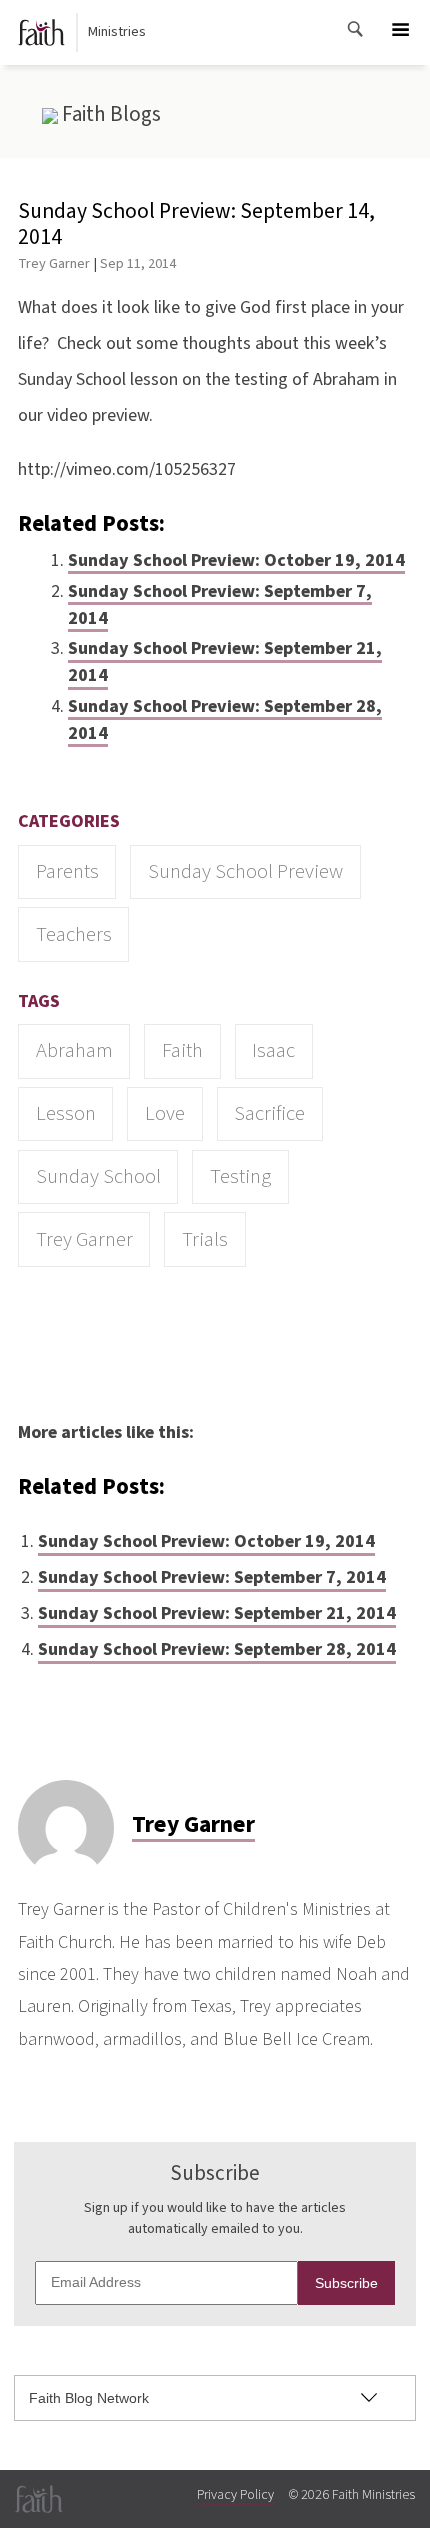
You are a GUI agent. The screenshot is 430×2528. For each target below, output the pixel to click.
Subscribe (346, 2283)
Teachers (74, 934)
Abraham (74, 1050)
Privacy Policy (235, 2495)
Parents (67, 871)
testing (240, 1176)
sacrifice (269, 1113)
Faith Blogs (109, 114)
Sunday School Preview (245, 871)
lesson (66, 1113)
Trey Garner (54, 263)
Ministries (117, 32)
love (165, 1113)
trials (205, 1239)
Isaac (273, 1050)
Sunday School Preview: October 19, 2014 (236, 560)
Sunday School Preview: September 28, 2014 (225, 720)
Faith (182, 1050)
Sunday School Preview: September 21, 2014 (225, 662)
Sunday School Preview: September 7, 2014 (220, 605)
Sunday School (98, 1176)
